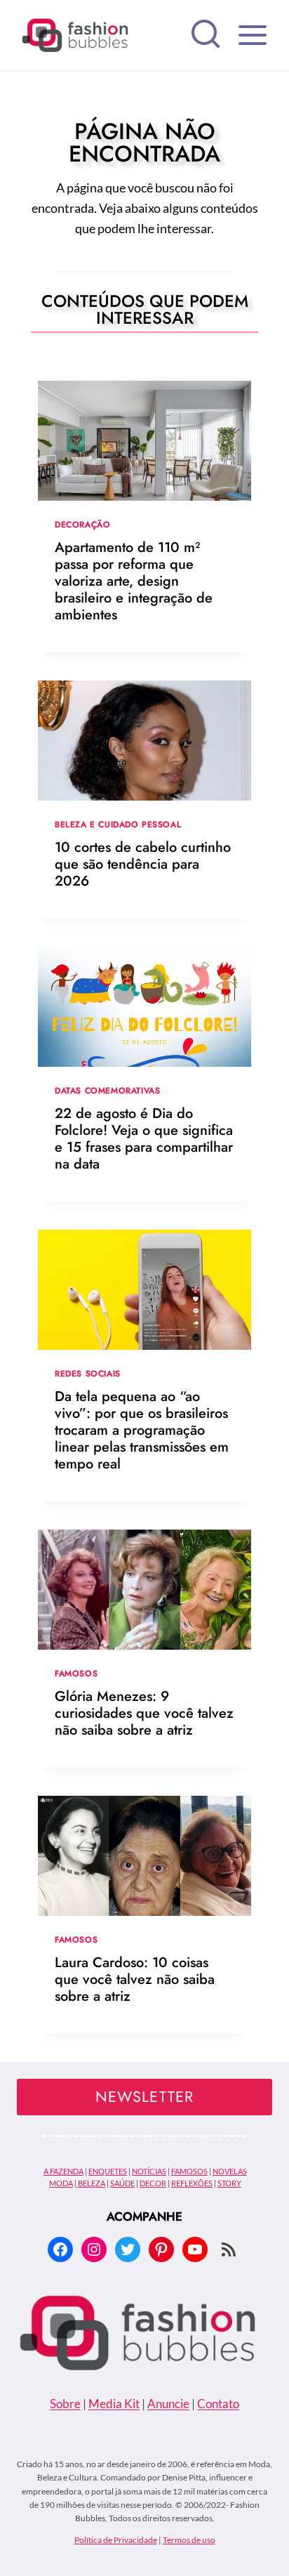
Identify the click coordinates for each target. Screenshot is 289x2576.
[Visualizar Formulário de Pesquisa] (206, 35)
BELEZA (91, 2183)
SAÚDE (122, 2183)
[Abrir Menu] (252, 35)
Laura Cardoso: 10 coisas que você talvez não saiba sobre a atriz (135, 1979)
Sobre (65, 2404)
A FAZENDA (63, 2171)
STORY (229, 2183)
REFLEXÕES (192, 2183)
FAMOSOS (189, 2171)
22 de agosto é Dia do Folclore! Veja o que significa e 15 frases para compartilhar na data (144, 1139)
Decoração (82, 524)
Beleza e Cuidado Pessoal (118, 824)
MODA (61, 2183)
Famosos (76, 1673)
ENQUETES (108, 2171)
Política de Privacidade (116, 2540)
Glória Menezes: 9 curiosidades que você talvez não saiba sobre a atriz (144, 1713)
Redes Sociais (88, 1373)
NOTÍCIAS (149, 2171)
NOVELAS (230, 2171)
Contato (218, 2404)
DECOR (153, 2183)
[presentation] (144, 441)
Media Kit (114, 2404)
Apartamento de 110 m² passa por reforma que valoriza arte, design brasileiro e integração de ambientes (134, 581)
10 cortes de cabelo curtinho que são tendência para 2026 (143, 864)
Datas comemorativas (107, 1090)
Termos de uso (189, 2540)
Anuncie (168, 2404)
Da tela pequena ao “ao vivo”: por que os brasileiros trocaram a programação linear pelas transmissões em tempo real (142, 1430)
